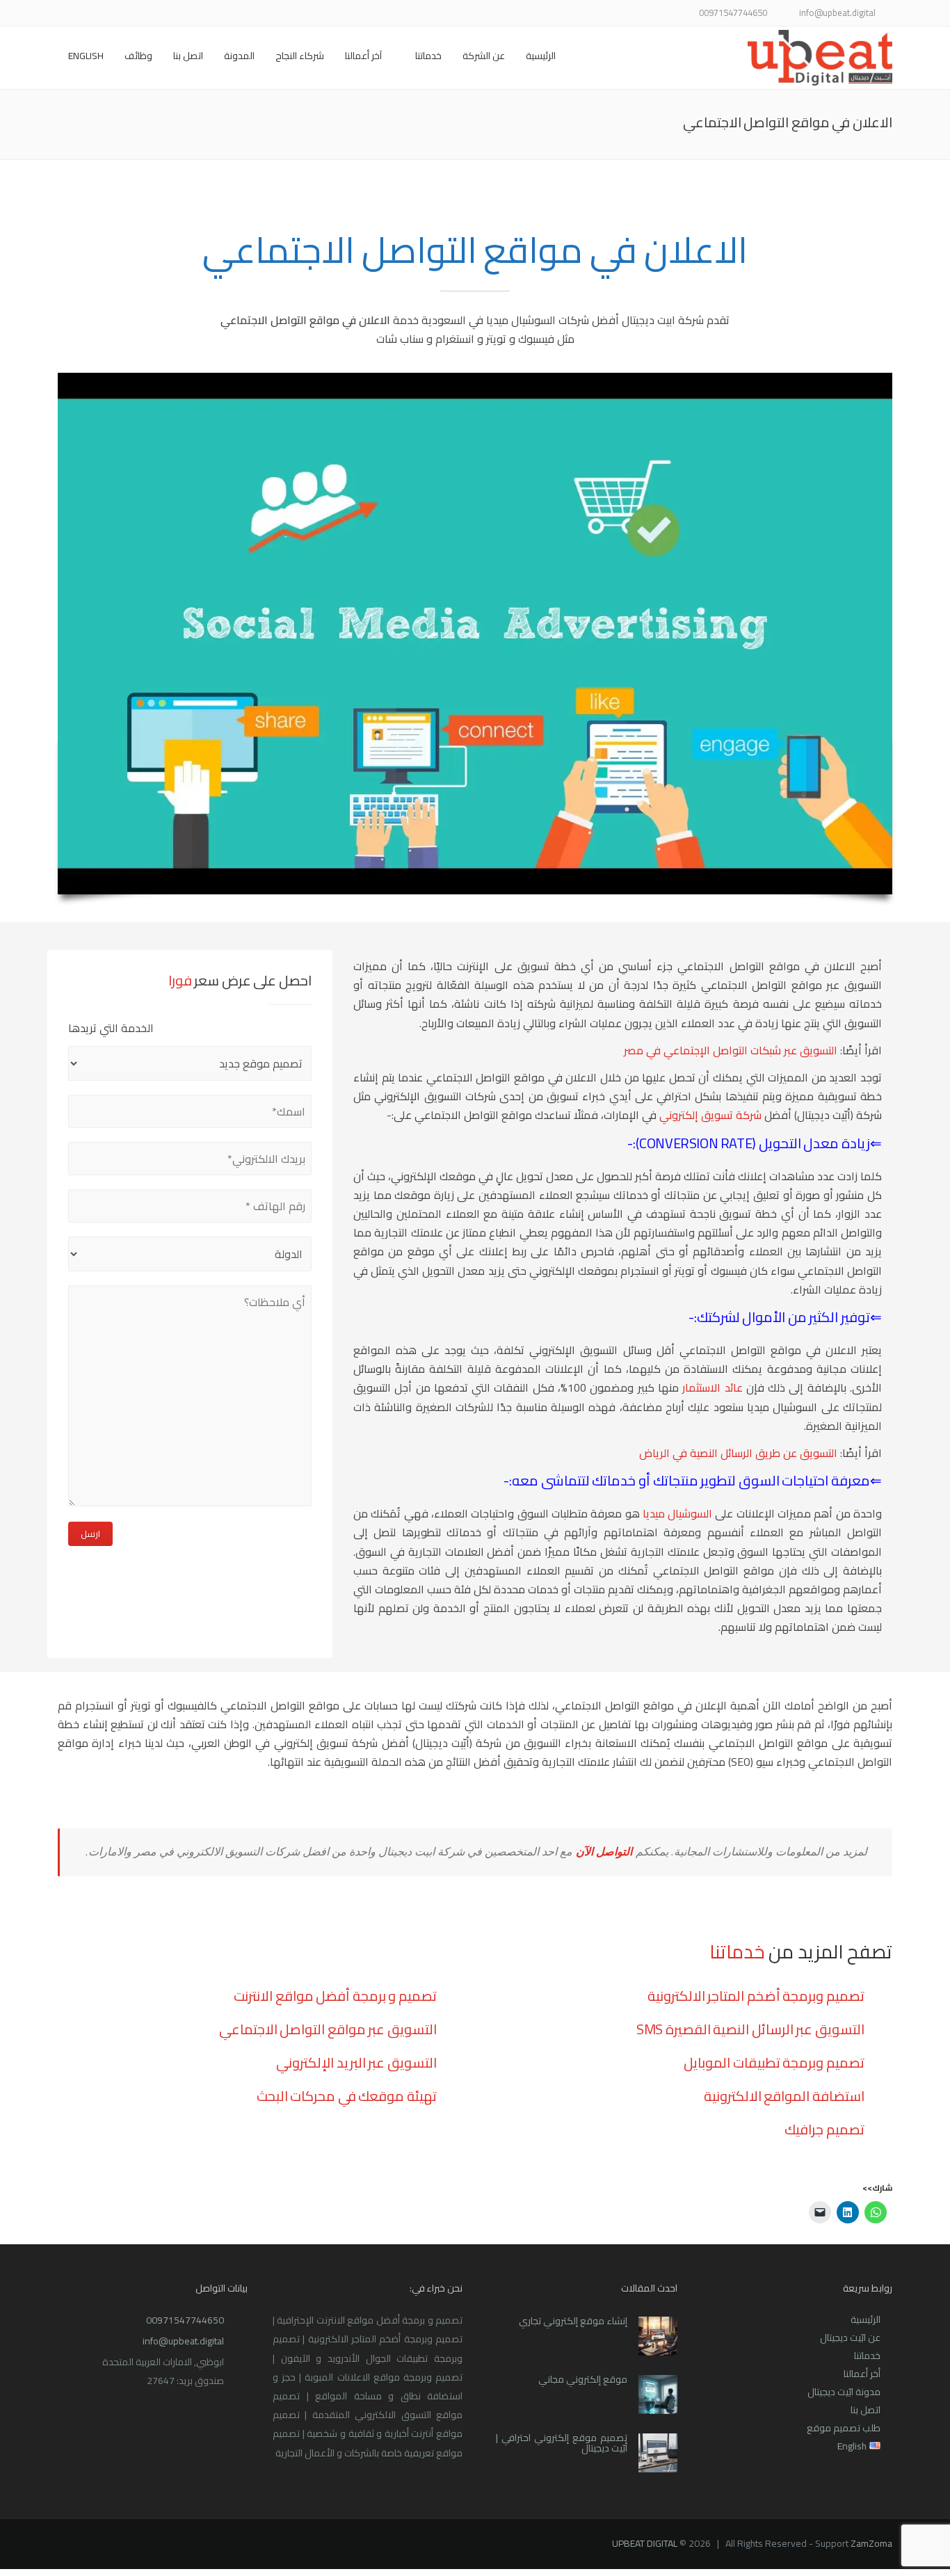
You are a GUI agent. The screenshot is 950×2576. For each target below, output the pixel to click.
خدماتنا (428, 56)
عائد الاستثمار (712, 1387)
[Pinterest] (119, 14)
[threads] (66, 14)
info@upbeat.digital (183, 2341)
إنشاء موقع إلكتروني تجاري (573, 2321)
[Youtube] (136, 14)
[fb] (206, 14)
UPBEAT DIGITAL (645, 2543)
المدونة (239, 56)
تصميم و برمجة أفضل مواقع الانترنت (335, 1996)
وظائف (138, 56)
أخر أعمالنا (862, 2374)
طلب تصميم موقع (844, 2428)
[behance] (84, 14)
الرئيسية (541, 56)
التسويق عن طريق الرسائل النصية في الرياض (738, 1453)
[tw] (188, 14)
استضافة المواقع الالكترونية (784, 2096)
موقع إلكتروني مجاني (583, 2379)
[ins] (153, 14)
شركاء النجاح (300, 56)
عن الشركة (484, 56)
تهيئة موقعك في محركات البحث (347, 2096)
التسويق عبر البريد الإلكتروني (356, 2062)
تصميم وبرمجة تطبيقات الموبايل (774, 2062)
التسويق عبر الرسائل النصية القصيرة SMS (750, 2029)
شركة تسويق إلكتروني (710, 1115)
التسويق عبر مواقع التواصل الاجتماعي (328, 2029)
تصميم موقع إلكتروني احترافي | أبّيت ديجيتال (562, 2443)
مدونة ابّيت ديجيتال (844, 2392)
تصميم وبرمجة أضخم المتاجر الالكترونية (756, 1996)
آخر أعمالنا (363, 56)
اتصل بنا (188, 56)
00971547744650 (185, 2320)
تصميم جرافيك (824, 2129)
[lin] (171, 14)
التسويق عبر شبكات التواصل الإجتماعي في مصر (731, 1050)
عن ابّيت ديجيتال (850, 2337)
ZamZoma (871, 2543)
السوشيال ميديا (679, 1513)
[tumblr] (101, 14)
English (86, 56)
